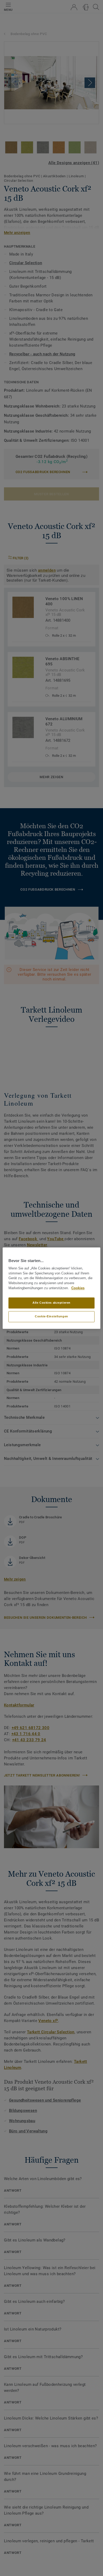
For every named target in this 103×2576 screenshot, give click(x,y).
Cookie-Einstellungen (51, 1316)
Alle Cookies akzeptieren (51, 1303)
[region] (52, 1288)
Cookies (78, 1288)
